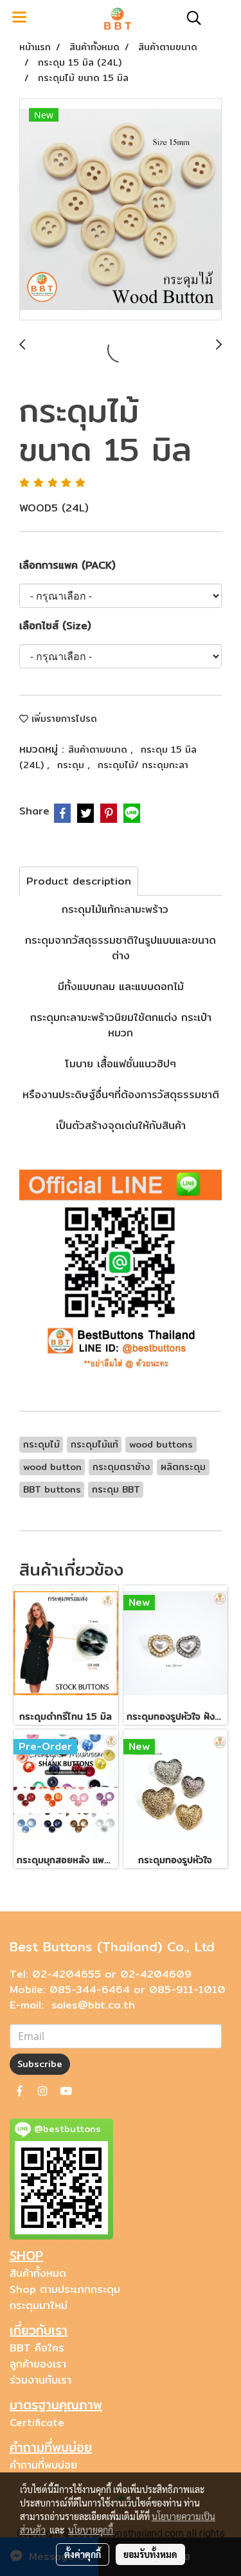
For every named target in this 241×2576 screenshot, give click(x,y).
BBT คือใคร (37, 2348)
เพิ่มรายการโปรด (63, 719)
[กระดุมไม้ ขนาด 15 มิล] (121, 210)
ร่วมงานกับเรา (40, 2380)
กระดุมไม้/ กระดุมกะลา (143, 765)
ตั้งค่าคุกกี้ (83, 2554)
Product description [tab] (79, 881)
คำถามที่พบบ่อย (43, 2465)
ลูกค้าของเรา (38, 2364)
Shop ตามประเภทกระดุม (65, 2289)
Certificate (37, 2423)
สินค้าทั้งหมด (38, 2273)
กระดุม (72, 765)
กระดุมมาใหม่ (39, 2305)
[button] (190, 18)
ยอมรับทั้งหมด (150, 2554)
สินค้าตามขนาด (99, 750)
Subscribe (40, 2064)
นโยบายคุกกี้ (91, 2530)
